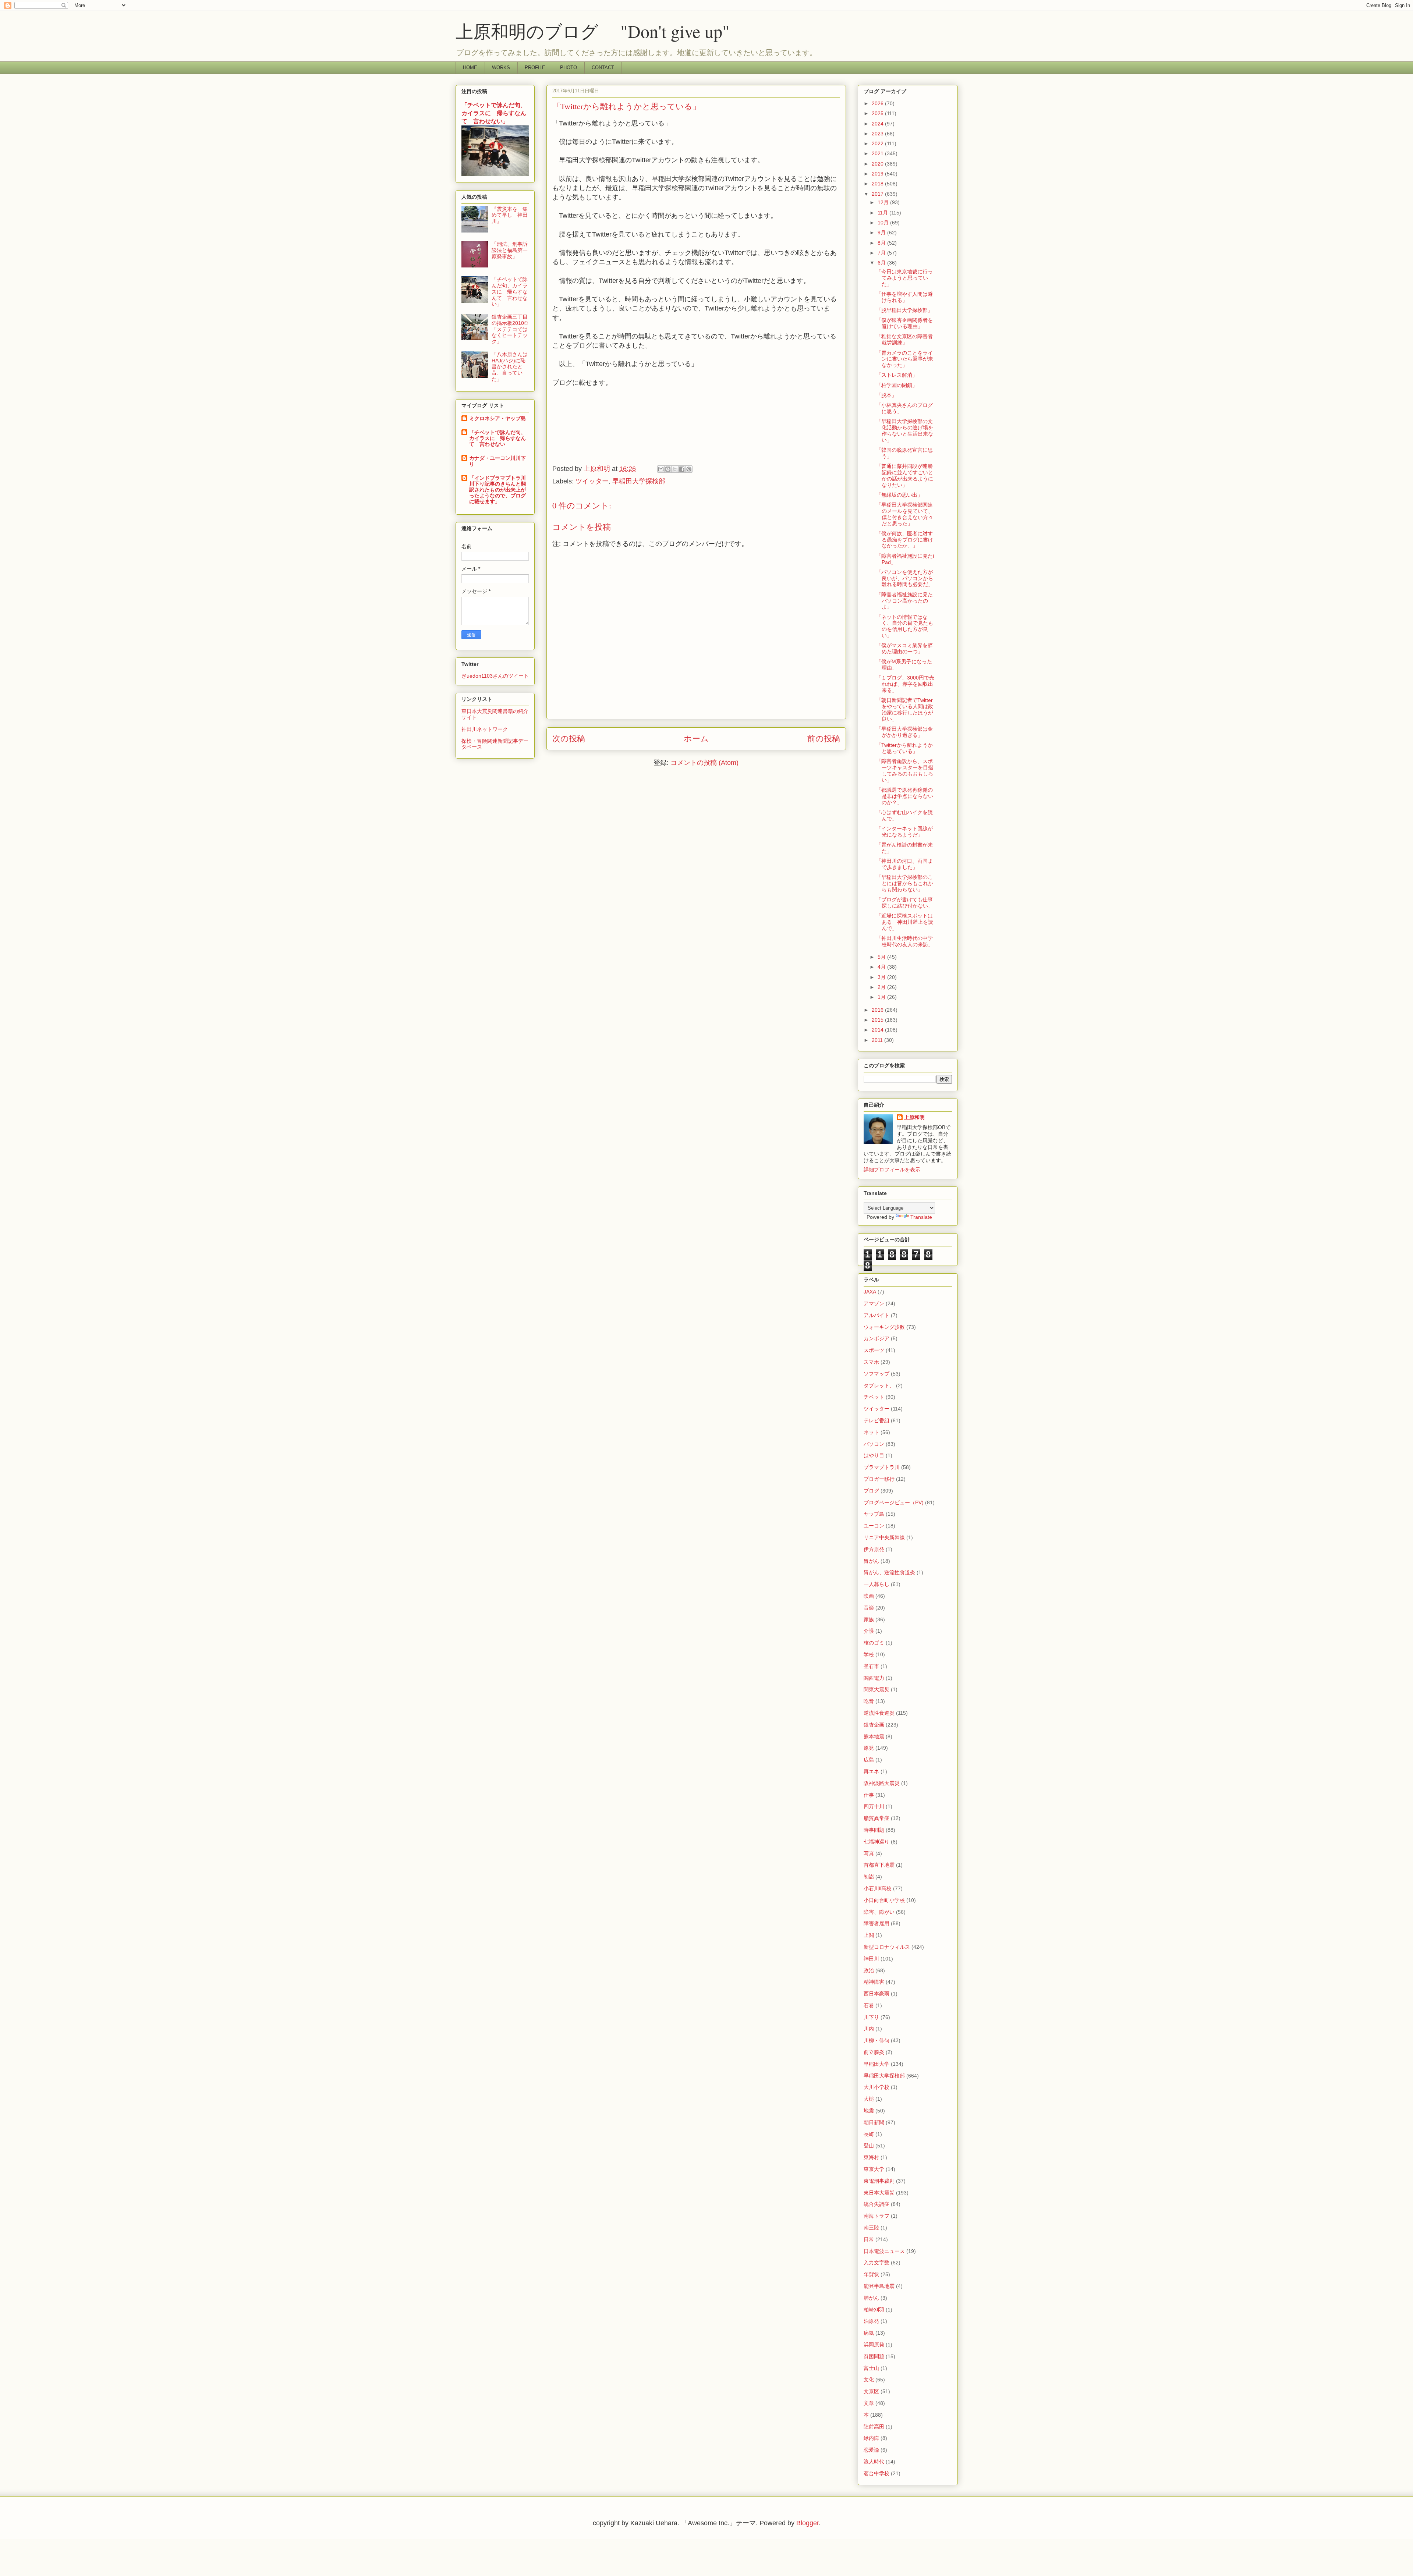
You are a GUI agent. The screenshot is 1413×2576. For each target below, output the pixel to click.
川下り (871, 2017)
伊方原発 (874, 1549)
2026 (878, 103)
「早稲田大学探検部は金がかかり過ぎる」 (904, 732)
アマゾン (874, 1303)
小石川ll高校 (878, 1888)
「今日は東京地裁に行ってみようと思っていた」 (904, 278)
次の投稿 (569, 739)
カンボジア (877, 1338)
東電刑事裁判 (879, 2181)
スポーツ (874, 1350)
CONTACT (603, 68)
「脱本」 (886, 395)
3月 (882, 977)
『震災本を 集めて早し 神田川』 (510, 215)
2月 (882, 987)
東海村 (871, 2157)
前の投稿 (824, 739)
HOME (470, 68)
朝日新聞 (874, 2122)
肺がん (871, 2298)
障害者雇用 (877, 1923)
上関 (869, 1935)
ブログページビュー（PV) (894, 1502)
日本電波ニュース (884, 2251)
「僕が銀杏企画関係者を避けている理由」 (904, 323)
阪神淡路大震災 (882, 1783)
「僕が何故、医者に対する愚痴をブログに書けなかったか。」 (905, 540)
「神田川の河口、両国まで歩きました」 (904, 864)
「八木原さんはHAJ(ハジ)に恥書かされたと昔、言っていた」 (510, 367)
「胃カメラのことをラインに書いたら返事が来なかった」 (905, 359)
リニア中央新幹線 (884, 1537)
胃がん (871, 1561)
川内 (869, 2029)
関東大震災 (877, 1689)
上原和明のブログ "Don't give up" (610, 31)
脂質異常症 (877, 1818)
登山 (869, 2146)
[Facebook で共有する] (682, 469)
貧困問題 (874, 2356)
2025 (878, 113)
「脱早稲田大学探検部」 (904, 310)
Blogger (808, 2523)
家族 (869, 1619)
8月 (882, 243)
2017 (878, 194)
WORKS (501, 68)
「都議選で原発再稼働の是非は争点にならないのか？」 (905, 796)
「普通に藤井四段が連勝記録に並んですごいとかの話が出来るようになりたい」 (905, 475)
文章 (869, 2403)
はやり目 (874, 1455)
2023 (878, 134)
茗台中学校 (877, 2473)
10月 (884, 223)
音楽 (869, 1608)
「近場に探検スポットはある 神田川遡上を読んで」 (905, 922)
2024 (878, 124)
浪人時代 (874, 2462)
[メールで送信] (661, 469)
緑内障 (871, 2438)
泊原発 (871, 2321)
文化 (869, 2380)
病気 (869, 2333)
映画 (869, 1596)
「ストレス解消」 (897, 375)
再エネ (871, 1771)
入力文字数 (877, 2263)
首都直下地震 (879, 1865)
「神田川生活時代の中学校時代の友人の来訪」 (905, 941)
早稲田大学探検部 (639, 481)
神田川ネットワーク (485, 729)
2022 (878, 143)
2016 (878, 1010)
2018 (878, 184)
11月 (883, 213)
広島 (869, 1760)
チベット (874, 1397)
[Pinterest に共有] (689, 469)
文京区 (871, 2391)
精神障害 (874, 1982)
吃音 (869, 1701)
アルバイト (877, 1315)
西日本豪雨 (877, 1994)
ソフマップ (877, 1374)
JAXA (870, 1292)
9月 (882, 233)
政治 (869, 1970)
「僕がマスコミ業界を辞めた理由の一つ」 (904, 648)
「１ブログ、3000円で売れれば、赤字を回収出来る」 (905, 684)
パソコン (874, 1444)
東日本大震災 (879, 2193)
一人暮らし (877, 1584)
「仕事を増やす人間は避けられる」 (904, 297)
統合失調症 (877, 2204)
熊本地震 (874, 1736)
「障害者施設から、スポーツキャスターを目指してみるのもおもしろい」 (905, 770)
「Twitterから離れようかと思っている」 (904, 748)
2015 (878, 1020)
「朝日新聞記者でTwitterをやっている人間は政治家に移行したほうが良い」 (905, 709)
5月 (882, 957)
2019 (878, 174)
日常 (869, 2239)
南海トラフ (877, 2216)
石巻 (869, 2005)
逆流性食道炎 (879, 1713)
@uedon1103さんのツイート (495, 676)
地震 (869, 2111)
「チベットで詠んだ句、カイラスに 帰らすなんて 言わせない (497, 438)
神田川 (871, 1959)
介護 (869, 1631)
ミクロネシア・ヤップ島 (497, 418)
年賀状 (871, 2274)
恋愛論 (871, 2450)
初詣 (869, 1877)
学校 (869, 1654)
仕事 (869, 1795)
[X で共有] (675, 469)
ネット (871, 1432)
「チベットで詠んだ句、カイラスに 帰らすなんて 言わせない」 (494, 113)
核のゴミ (874, 1643)
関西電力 (874, 1678)
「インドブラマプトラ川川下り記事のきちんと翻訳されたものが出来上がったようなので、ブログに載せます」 (497, 490)
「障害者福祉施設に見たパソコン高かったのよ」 (904, 601)
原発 (869, 1748)
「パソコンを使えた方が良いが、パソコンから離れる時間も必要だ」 (905, 578)
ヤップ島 (874, 1514)
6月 (882, 263)
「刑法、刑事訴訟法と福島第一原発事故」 (510, 250)
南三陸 (871, 2228)
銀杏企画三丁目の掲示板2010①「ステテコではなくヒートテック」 (510, 329)
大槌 (869, 2099)
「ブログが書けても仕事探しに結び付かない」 (905, 903)
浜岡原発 (874, 2345)
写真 (869, 1853)
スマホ (871, 1362)
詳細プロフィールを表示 (892, 1170)
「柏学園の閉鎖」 (897, 385)
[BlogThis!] (668, 469)
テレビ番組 (877, 1420)
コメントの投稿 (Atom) (704, 763)
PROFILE (535, 68)
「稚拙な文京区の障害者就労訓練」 (904, 339)
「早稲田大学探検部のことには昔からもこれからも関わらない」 (905, 883)
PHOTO (569, 68)
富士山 (871, 2368)
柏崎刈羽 (874, 2310)
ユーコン (874, 1526)
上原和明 (914, 1117)
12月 (884, 202)
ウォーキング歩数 (884, 1327)
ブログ (871, 1491)
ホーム (696, 739)
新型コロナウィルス (887, 1947)
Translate (921, 1217)
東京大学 (874, 2169)
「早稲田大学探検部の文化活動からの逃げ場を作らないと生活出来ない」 (905, 430)
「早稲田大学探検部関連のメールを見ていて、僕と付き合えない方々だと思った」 (905, 514)
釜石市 (871, 1666)
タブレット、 (879, 1385)
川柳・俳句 (877, 2040)
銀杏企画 (874, 1725)
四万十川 (874, 1806)
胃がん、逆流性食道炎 (889, 1572)
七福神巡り (877, 1842)
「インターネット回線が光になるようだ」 (904, 832)
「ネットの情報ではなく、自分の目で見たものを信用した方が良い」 (905, 626)
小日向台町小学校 (884, 1900)
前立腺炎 (874, 2052)
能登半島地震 (879, 2286)
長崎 (869, 2134)
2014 (878, 1030)
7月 (882, 253)
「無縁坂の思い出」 (899, 495)
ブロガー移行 (879, 1479)
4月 (882, 967)
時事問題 (874, 1830)
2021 (878, 153)
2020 (878, 164)
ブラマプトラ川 (882, 1467)
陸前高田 (874, 2427)
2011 (878, 1040)
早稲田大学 (877, 2064)
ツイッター (592, 481)
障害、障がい (879, 1912)
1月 (882, 997)
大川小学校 (877, 2087)
